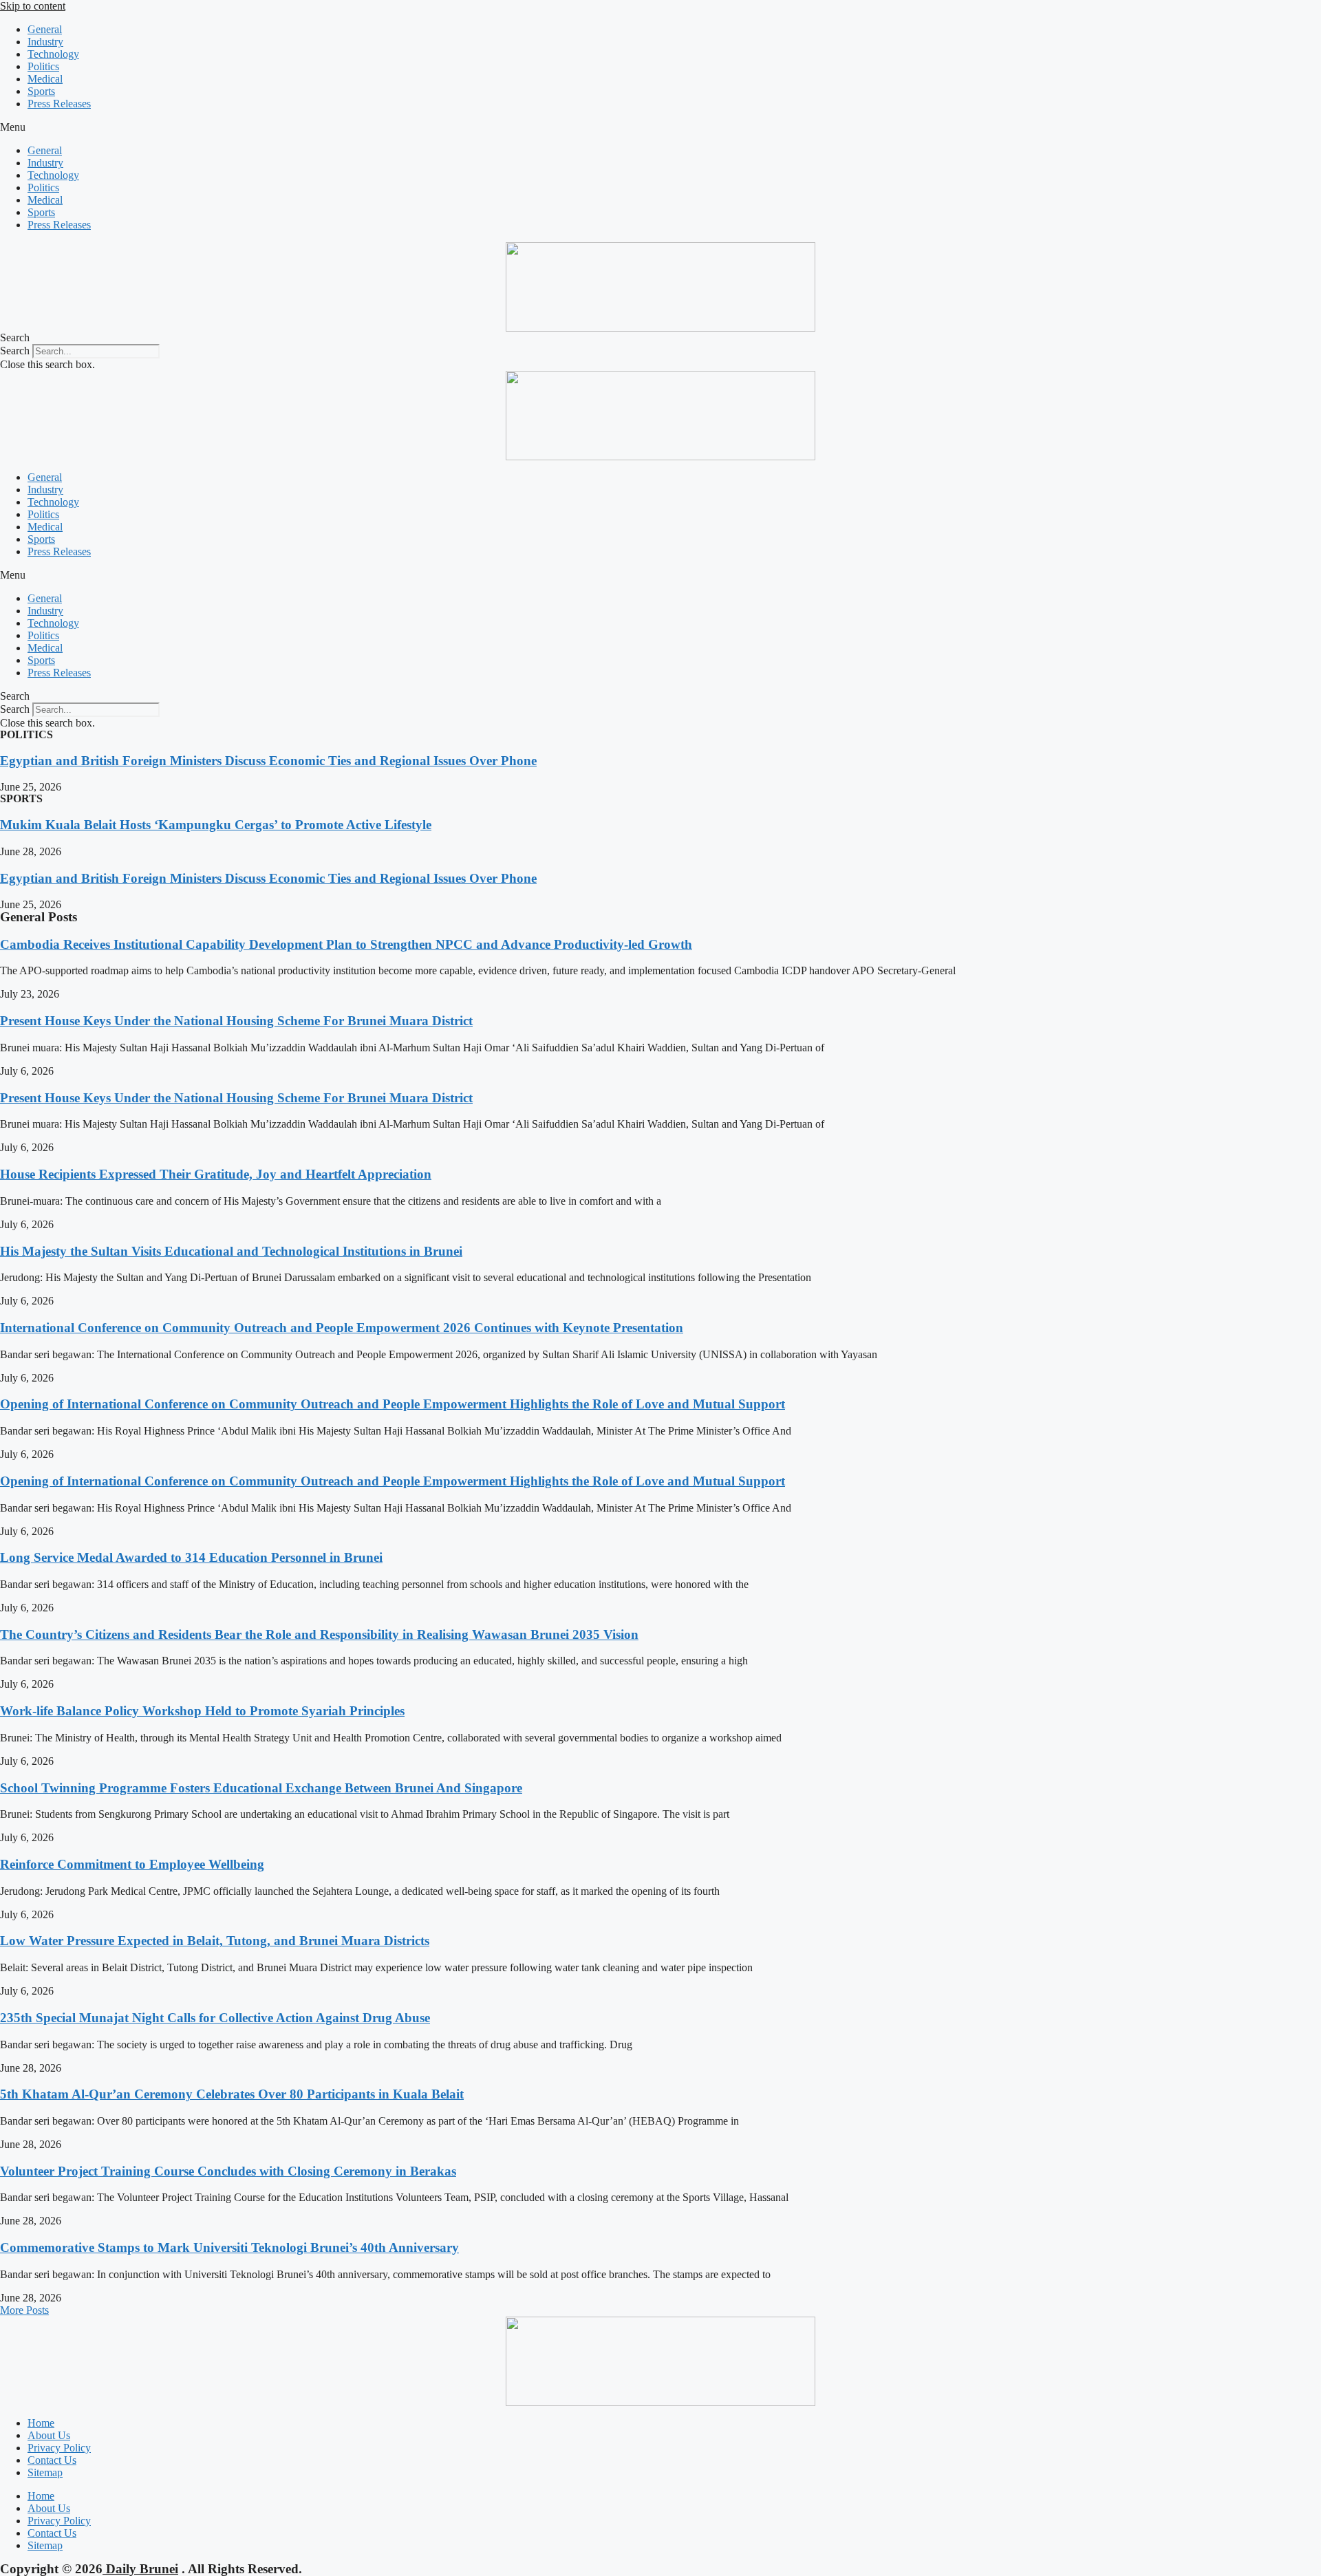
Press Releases (59, 104)
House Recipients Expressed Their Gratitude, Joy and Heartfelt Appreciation (216, 1174)
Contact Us (52, 2460)
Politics (43, 66)
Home (41, 2423)
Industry (45, 42)
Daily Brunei (140, 2569)
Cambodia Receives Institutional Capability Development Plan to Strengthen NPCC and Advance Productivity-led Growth (346, 944)
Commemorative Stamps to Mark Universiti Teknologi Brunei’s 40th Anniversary (229, 2247)
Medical (45, 79)
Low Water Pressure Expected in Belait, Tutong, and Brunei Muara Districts (215, 1941)
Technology (53, 54)
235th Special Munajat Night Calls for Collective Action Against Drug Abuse (215, 2018)
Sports (41, 91)
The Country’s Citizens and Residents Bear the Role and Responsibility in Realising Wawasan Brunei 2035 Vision (319, 1634)
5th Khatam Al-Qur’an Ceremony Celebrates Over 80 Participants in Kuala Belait (232, 2094)
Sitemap (45, 2472)
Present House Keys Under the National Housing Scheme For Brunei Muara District (236, 1021)
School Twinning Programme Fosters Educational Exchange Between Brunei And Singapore (261, 1788)
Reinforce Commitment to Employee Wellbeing (132, 1864)
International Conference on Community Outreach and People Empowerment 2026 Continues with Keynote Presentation (342, 1328)
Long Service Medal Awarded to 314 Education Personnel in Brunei (191, 1557)
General (45, 29)
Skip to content (33, 6)
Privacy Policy (59, 2448)
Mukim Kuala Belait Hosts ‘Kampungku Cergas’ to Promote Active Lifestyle (216, 825)
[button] (660, 127)
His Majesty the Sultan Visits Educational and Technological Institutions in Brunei (231, 1251)
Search (15, 351)
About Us (49, 2435)
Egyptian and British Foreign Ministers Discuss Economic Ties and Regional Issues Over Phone (268, 761)
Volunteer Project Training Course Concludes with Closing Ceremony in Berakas (228, 2171)
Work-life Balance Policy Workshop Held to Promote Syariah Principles (202, 1711)
